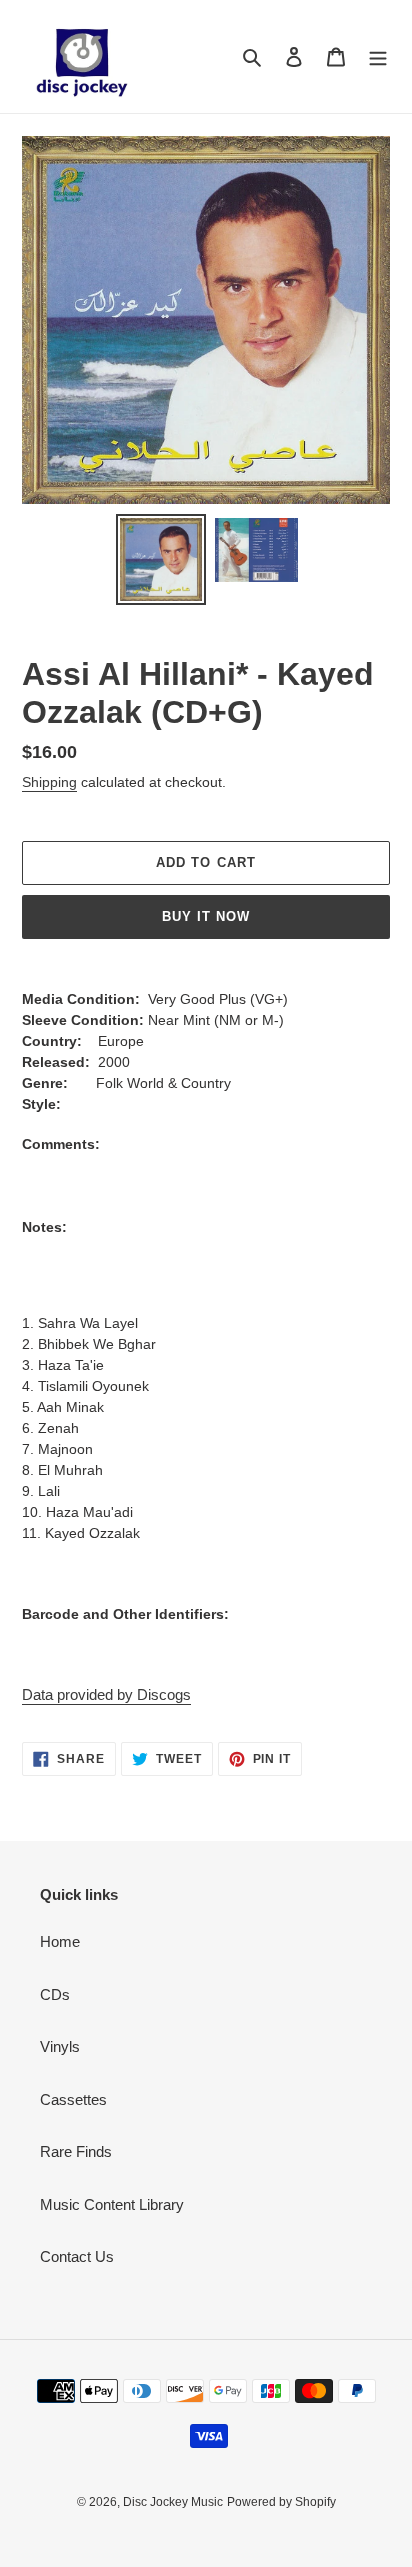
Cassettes (73, 2099)
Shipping (49, 782)
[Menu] (378, 56)
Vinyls (60, 2046)
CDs (55, 1994)
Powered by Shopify (281, 2502)
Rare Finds (76, 2151)
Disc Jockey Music (173, 2502)
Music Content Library (112, 2204)
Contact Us (77, 2256)
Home (60, 1941)
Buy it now (206, 916)
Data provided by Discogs (106, 1694)
